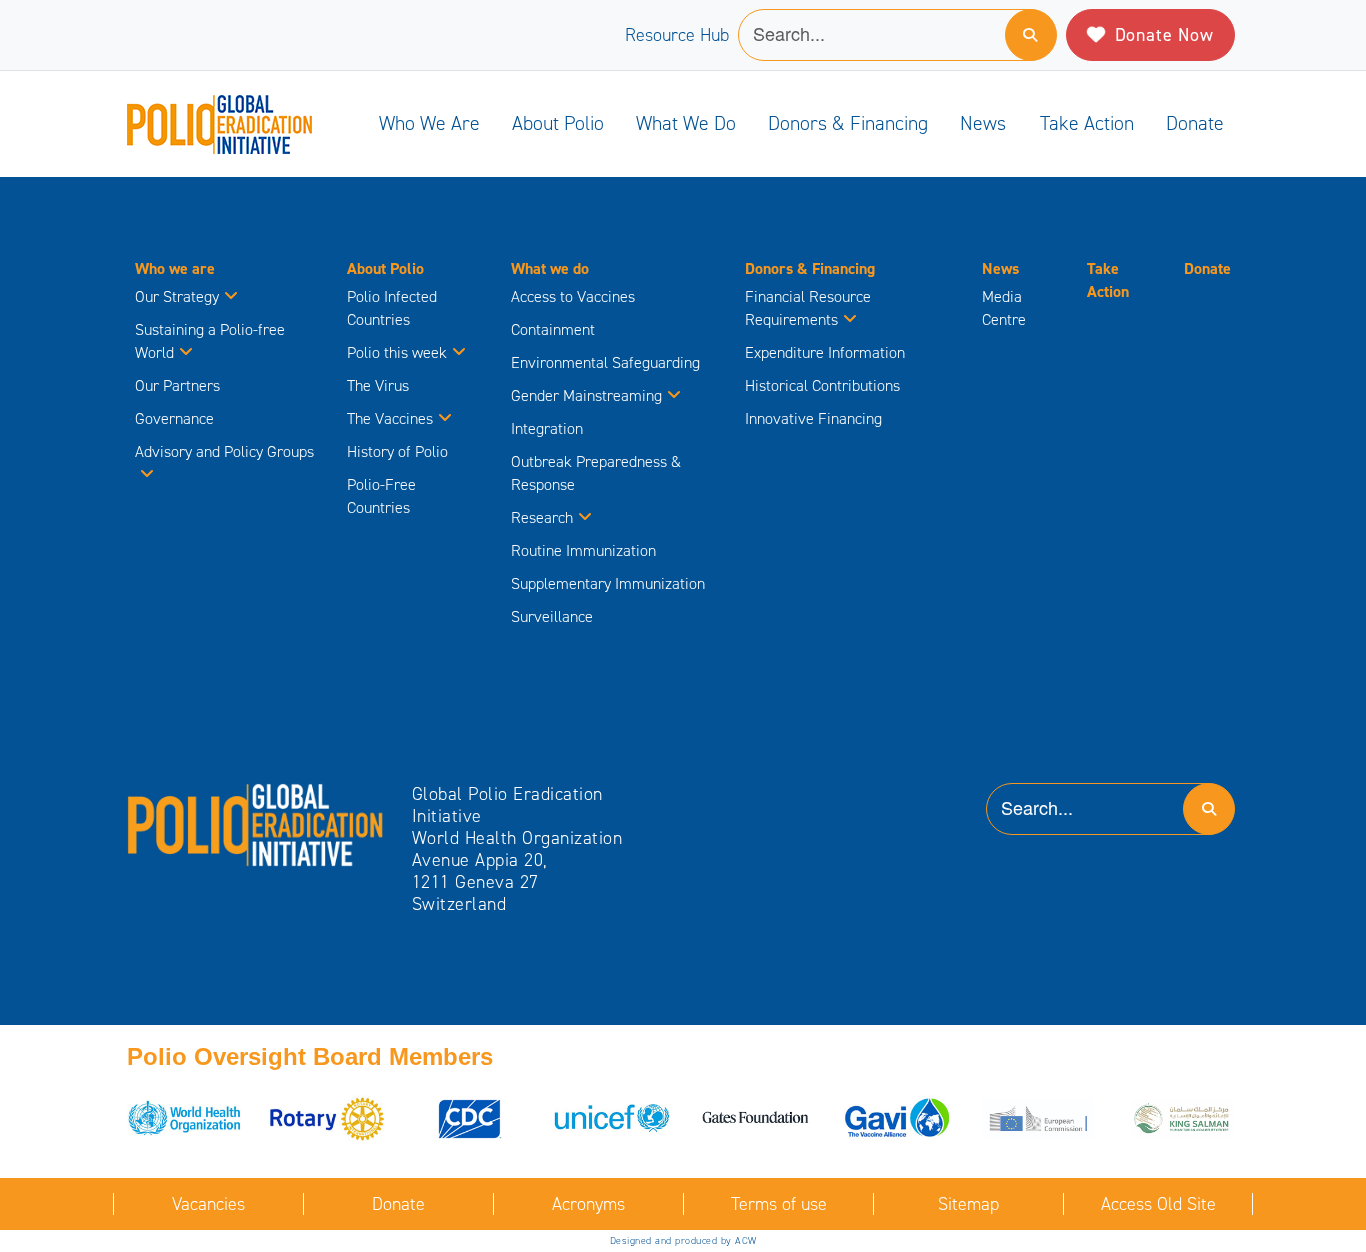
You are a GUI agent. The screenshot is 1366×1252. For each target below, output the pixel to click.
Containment (553, 329)
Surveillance (552, 616)
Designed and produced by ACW (683, 1240)
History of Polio (397, 451)
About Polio (558, 123)
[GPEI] (256, 823)
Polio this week (397, 352)
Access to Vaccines (575, 296)
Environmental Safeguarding (605, 362)
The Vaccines (390, 418)
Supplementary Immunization (608, 583)
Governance (174, 418)
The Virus (378, 385)
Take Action (1087, 123)
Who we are (429, 123)
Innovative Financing (813, 418)
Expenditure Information (825, 352)
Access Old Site (1158, 1204)
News (983, 123)
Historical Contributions (822, 385)
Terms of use (779, 1204)
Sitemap (968, 1204)
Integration (547, 428)
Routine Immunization (583, 550)
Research (542, 517)
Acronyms (588, 1204)
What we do (686, 123)
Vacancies (208, 1204)
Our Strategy (177, 296)
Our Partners (177, 385)
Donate (1195, 123)
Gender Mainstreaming (586, 395)
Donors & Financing (848, 123)
